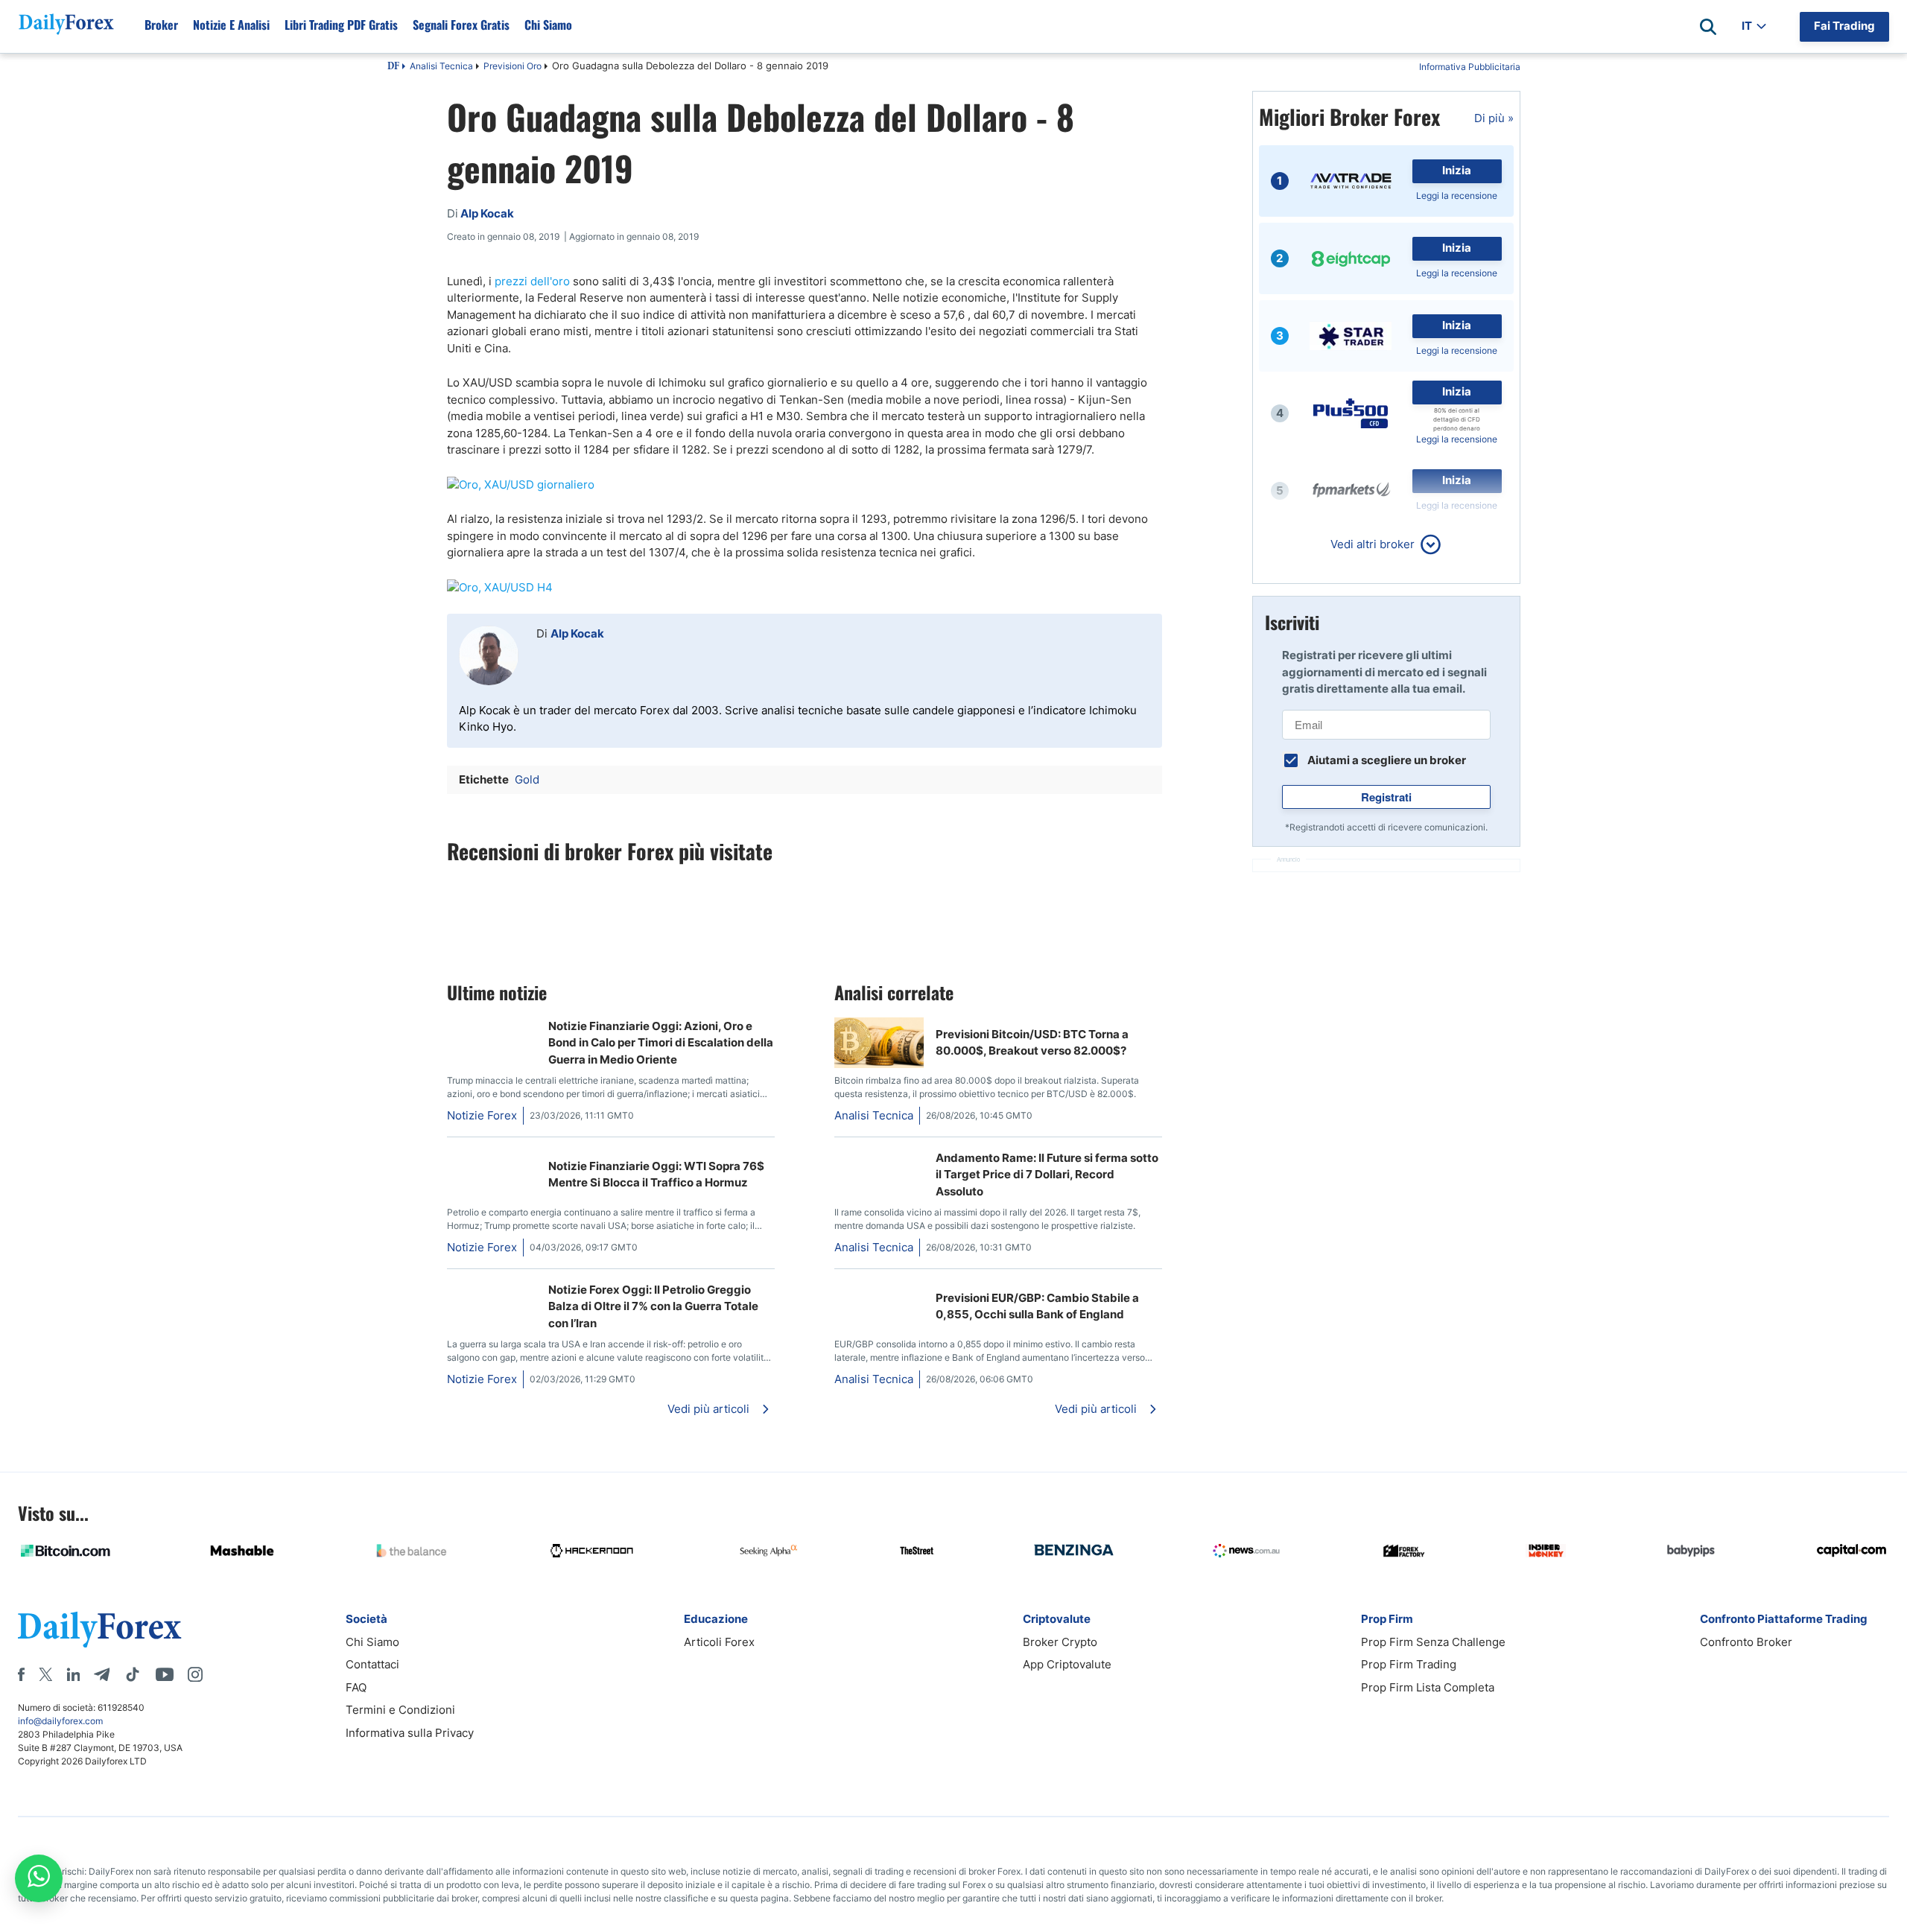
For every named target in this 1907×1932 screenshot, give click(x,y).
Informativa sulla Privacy (410, 1733)
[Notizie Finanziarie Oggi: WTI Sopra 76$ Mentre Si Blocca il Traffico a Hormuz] (453, 1157)
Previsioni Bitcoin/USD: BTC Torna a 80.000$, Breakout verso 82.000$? (1032, 1043)
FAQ (356, 1687)
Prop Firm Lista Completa (1428, 1687)
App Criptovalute (1067, 1664)
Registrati (1386, 797)
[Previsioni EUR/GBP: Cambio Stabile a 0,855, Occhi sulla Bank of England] (879, 1289)
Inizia (1457, 170)
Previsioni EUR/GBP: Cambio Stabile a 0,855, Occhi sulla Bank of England (1037, 1306)
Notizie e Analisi (231, 25)
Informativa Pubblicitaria (1470, 67)
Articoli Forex (719, 1642)
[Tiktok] (133, 1674)
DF (393, 67)
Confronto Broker (1746, 1642)
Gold (527, 779)
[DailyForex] (100, 1629)
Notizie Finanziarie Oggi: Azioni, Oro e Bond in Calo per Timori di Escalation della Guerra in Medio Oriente (661, 1043)
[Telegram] (102, 1674)
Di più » (1494, 118)
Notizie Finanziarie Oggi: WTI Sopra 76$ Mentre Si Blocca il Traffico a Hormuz (656, 1175)
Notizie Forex (482, 1115)
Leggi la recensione (1457, 196)
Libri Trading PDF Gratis (341, 25)
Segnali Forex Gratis (461, 25)
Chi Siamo (548, 25)
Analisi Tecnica (441, 66)
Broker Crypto (1060, 1642)
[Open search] (1708, 27)
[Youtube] (165, 1674)
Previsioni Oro (513, 66)
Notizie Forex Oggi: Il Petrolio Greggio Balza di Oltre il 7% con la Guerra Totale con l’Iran (653, 1306)
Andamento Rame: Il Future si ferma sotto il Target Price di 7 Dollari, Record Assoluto (1047, 1175)
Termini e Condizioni (400, 1710)
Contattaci (372, 1664)
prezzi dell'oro (532, 281)
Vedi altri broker (1373, 544)
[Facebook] (21, 1674)
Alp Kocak (577, 633)
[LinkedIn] (73, 1674)
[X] (45, 1674)
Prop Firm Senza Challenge (1433, 1642)
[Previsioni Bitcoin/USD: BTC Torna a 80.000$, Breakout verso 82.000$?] (879, 1064)
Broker (161, 25)
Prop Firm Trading (1409, 1664)
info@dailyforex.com (60, 1721)
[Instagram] (195, 1674)
